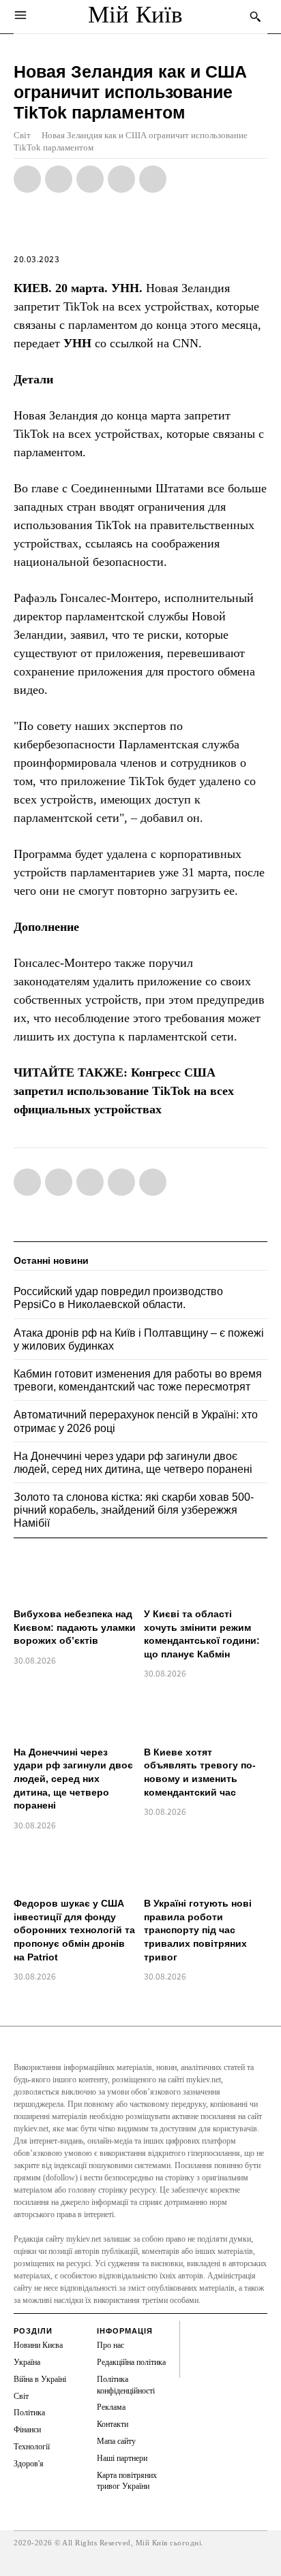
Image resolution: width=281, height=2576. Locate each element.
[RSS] (193, 2343)
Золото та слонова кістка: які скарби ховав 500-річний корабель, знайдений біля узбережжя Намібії (134, 1510)
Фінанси (27, 2430)
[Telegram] (121, 179)
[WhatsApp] (90, 179)
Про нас (110, 2345)
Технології (32, 2447)
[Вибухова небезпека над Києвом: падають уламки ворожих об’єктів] (75, 1576)
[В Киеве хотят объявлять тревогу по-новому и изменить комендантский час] (206, 1714)
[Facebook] (27, 179)
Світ (22, 135)
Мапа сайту (116, 2441)
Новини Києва (38, 2345)
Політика (29, 2413)
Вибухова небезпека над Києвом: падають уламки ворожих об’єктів (75, 1627)
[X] (59, 179)
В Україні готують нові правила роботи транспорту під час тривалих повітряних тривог (198, 1930)
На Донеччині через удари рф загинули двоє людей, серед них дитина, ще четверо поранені (73, 1779)
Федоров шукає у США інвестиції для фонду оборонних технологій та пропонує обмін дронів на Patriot (74, 1930)
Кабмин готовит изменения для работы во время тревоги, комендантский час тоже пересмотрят (138, 1380)
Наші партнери (122, 2458)
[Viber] (153, 179)
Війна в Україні (40, 2379)
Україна (27, 2362)
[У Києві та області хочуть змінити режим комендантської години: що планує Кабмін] (206, 1576)
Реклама (111, 2407)
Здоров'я (29, 2464)
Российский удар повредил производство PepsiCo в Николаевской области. (118, 1298)
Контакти (113, 2424)
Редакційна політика (131, 2362)
